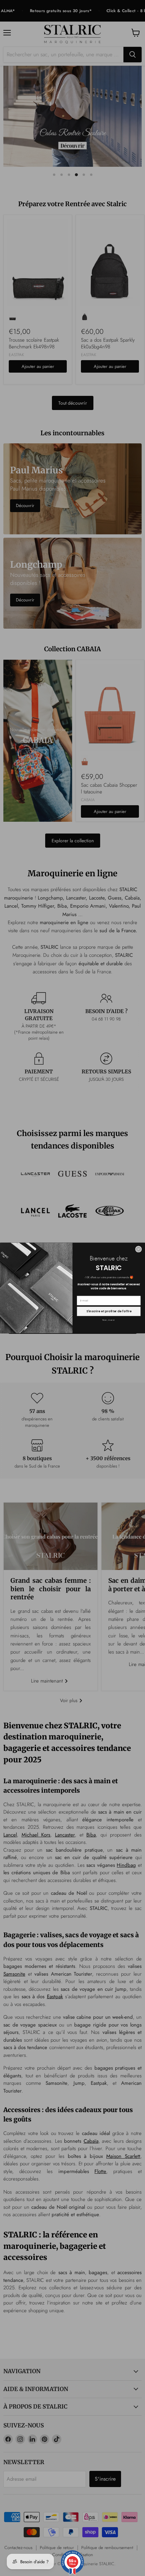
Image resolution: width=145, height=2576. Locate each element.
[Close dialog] (138, 1249)
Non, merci (109, 1320)
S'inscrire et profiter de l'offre (109, 1311)
